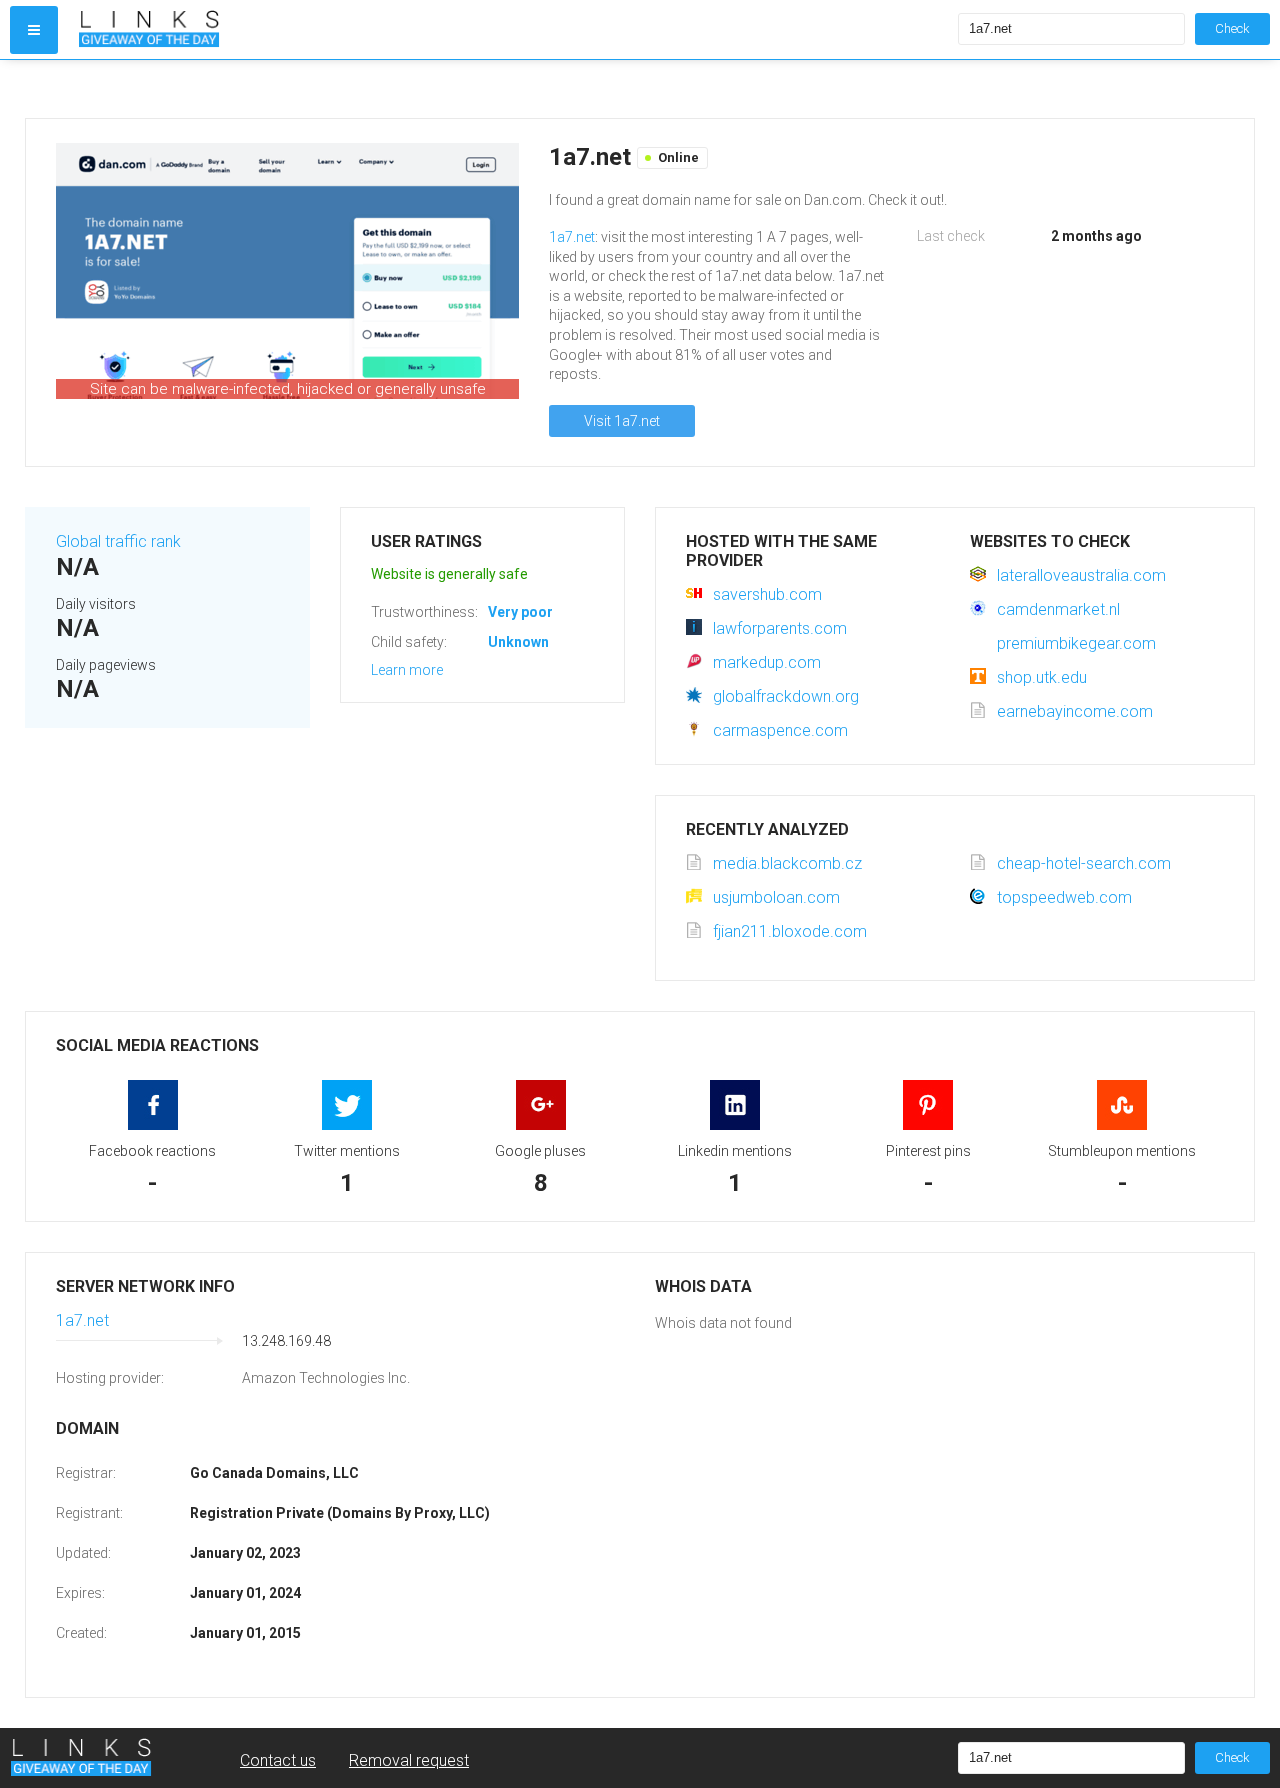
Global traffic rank (118, 541)
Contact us (278, 1760)
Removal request (409, 1760)
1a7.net (572, 237)
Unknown (518, 642)
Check (1232, 28)
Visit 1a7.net (622, 421)
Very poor (520, 612)
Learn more (407, 670)
